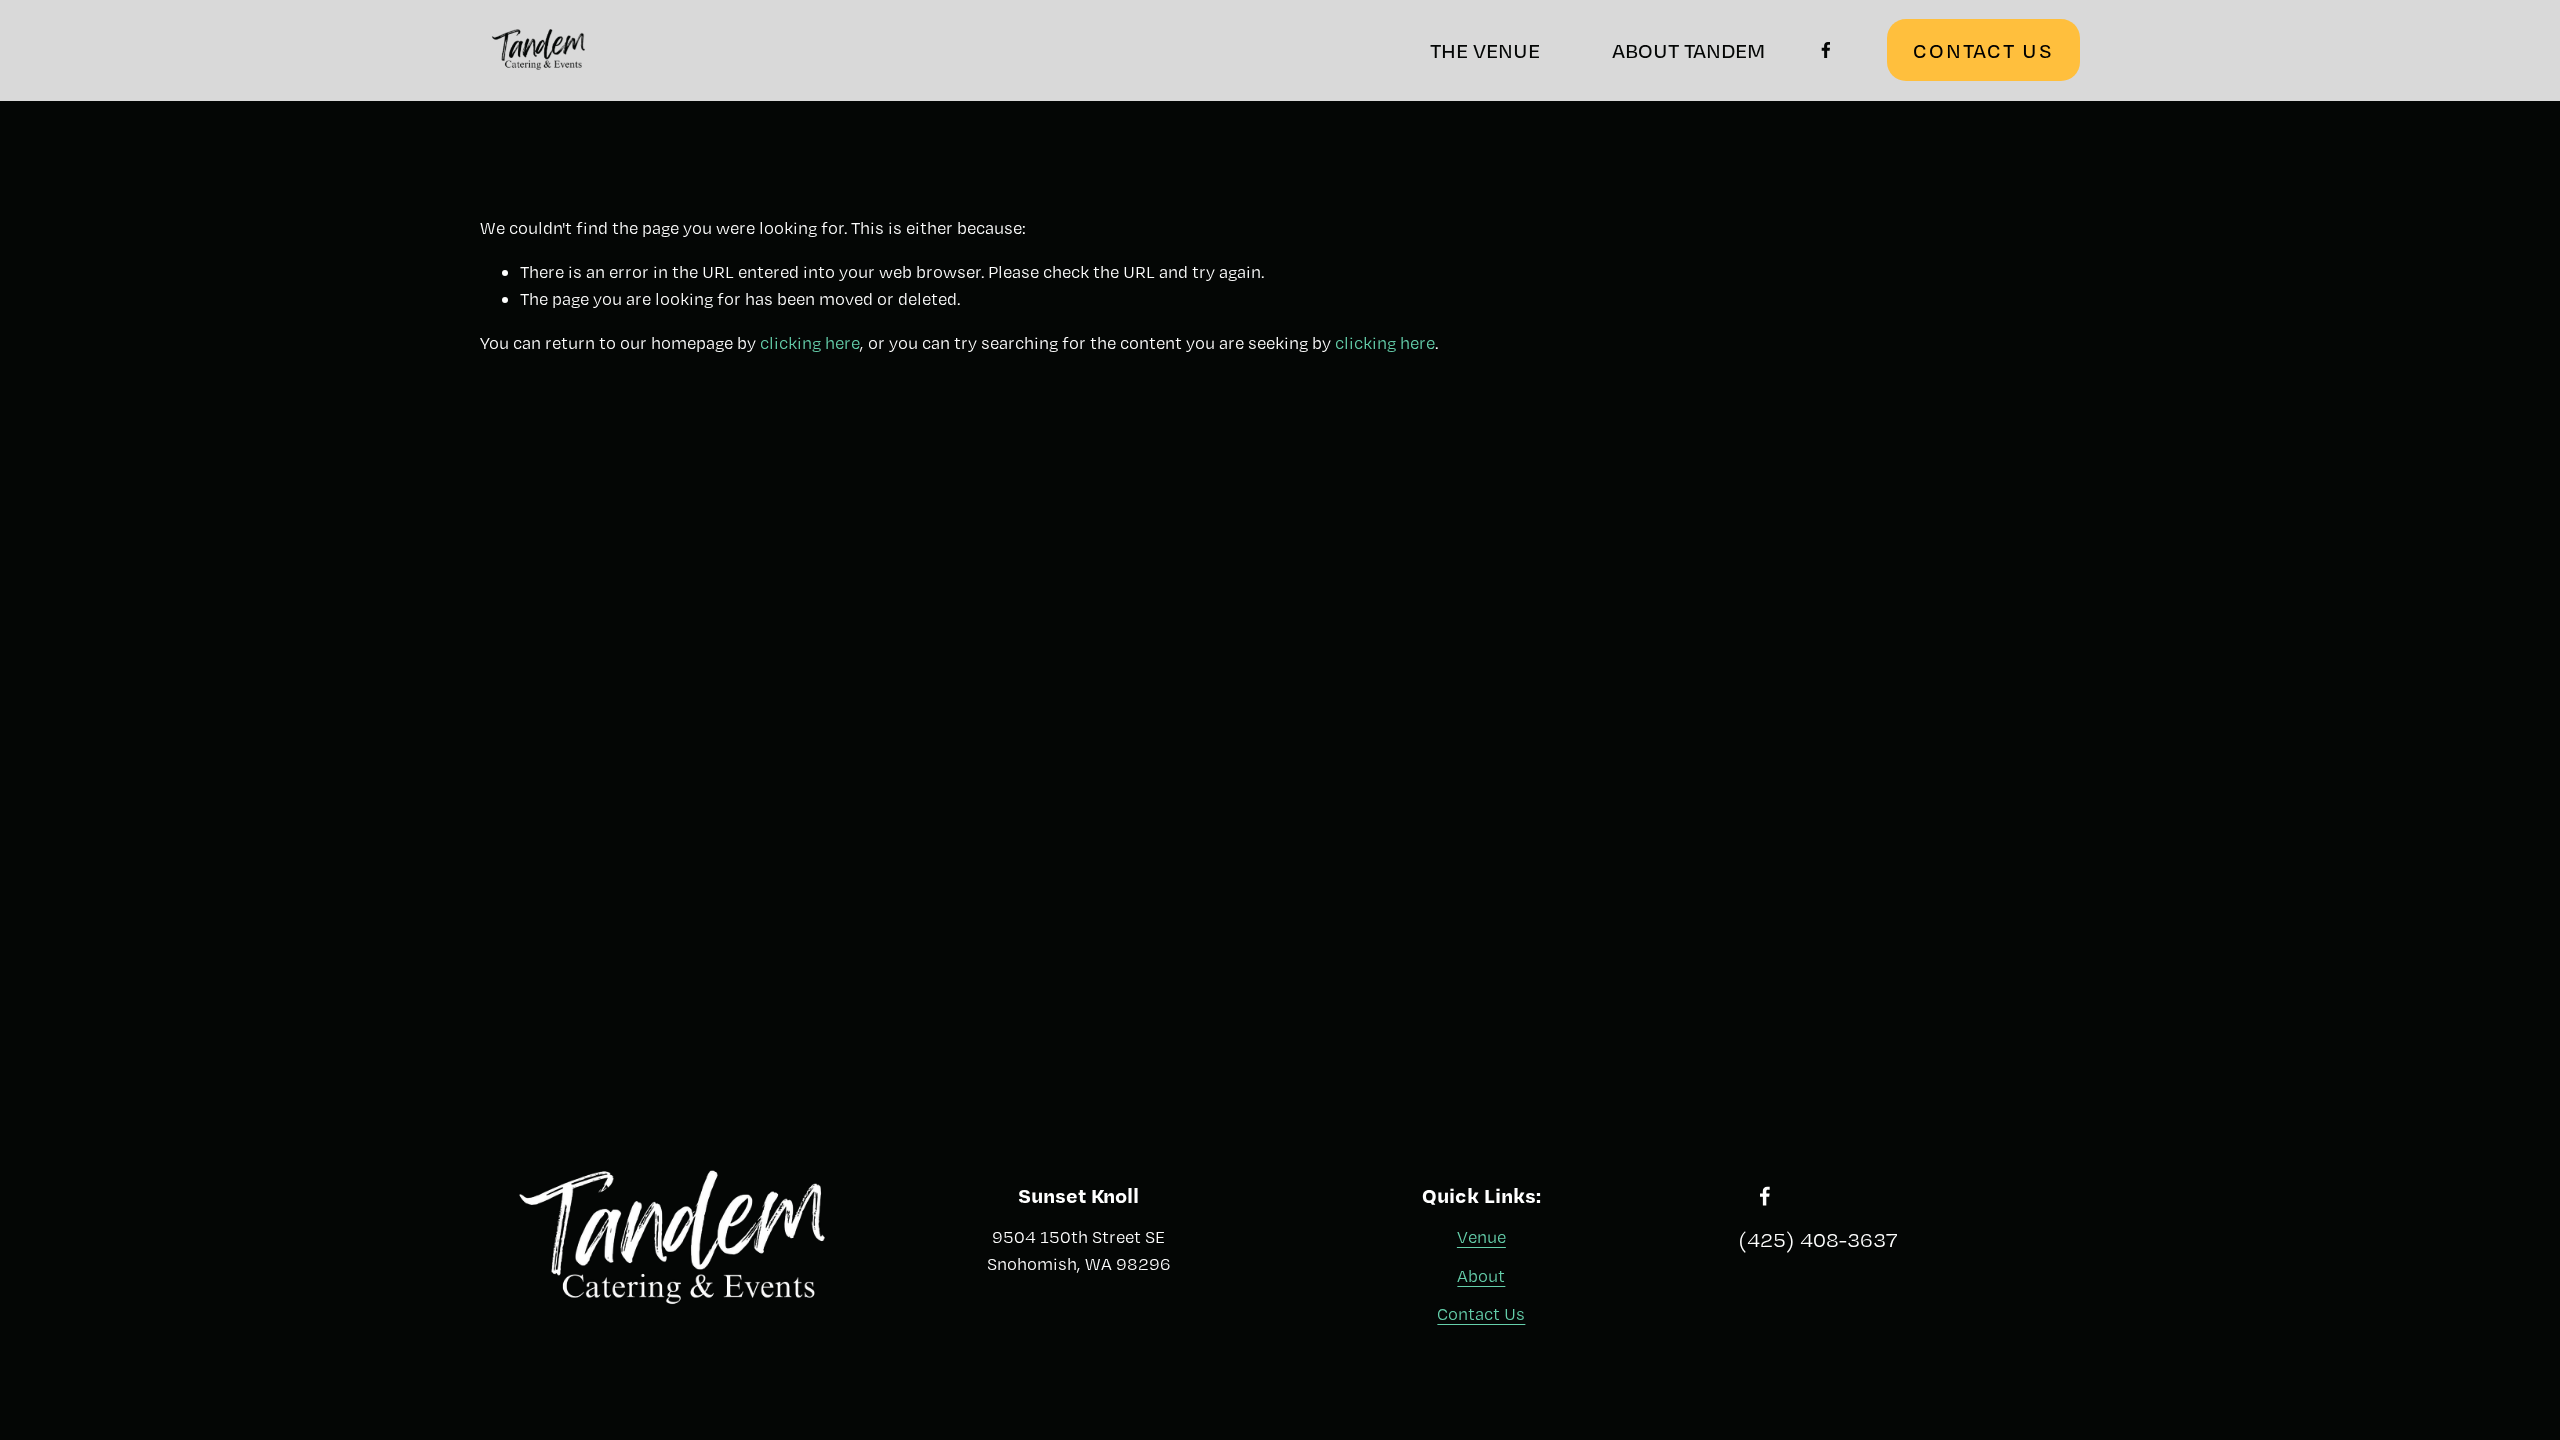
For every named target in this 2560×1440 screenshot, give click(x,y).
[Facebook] (1826, 50)
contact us (1983, 50)
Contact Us (1481, 1313)
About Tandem (1688, 50)
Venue (1481, 1236)
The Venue (1485, 50)
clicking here (810, 342)
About (1481, 1275)
